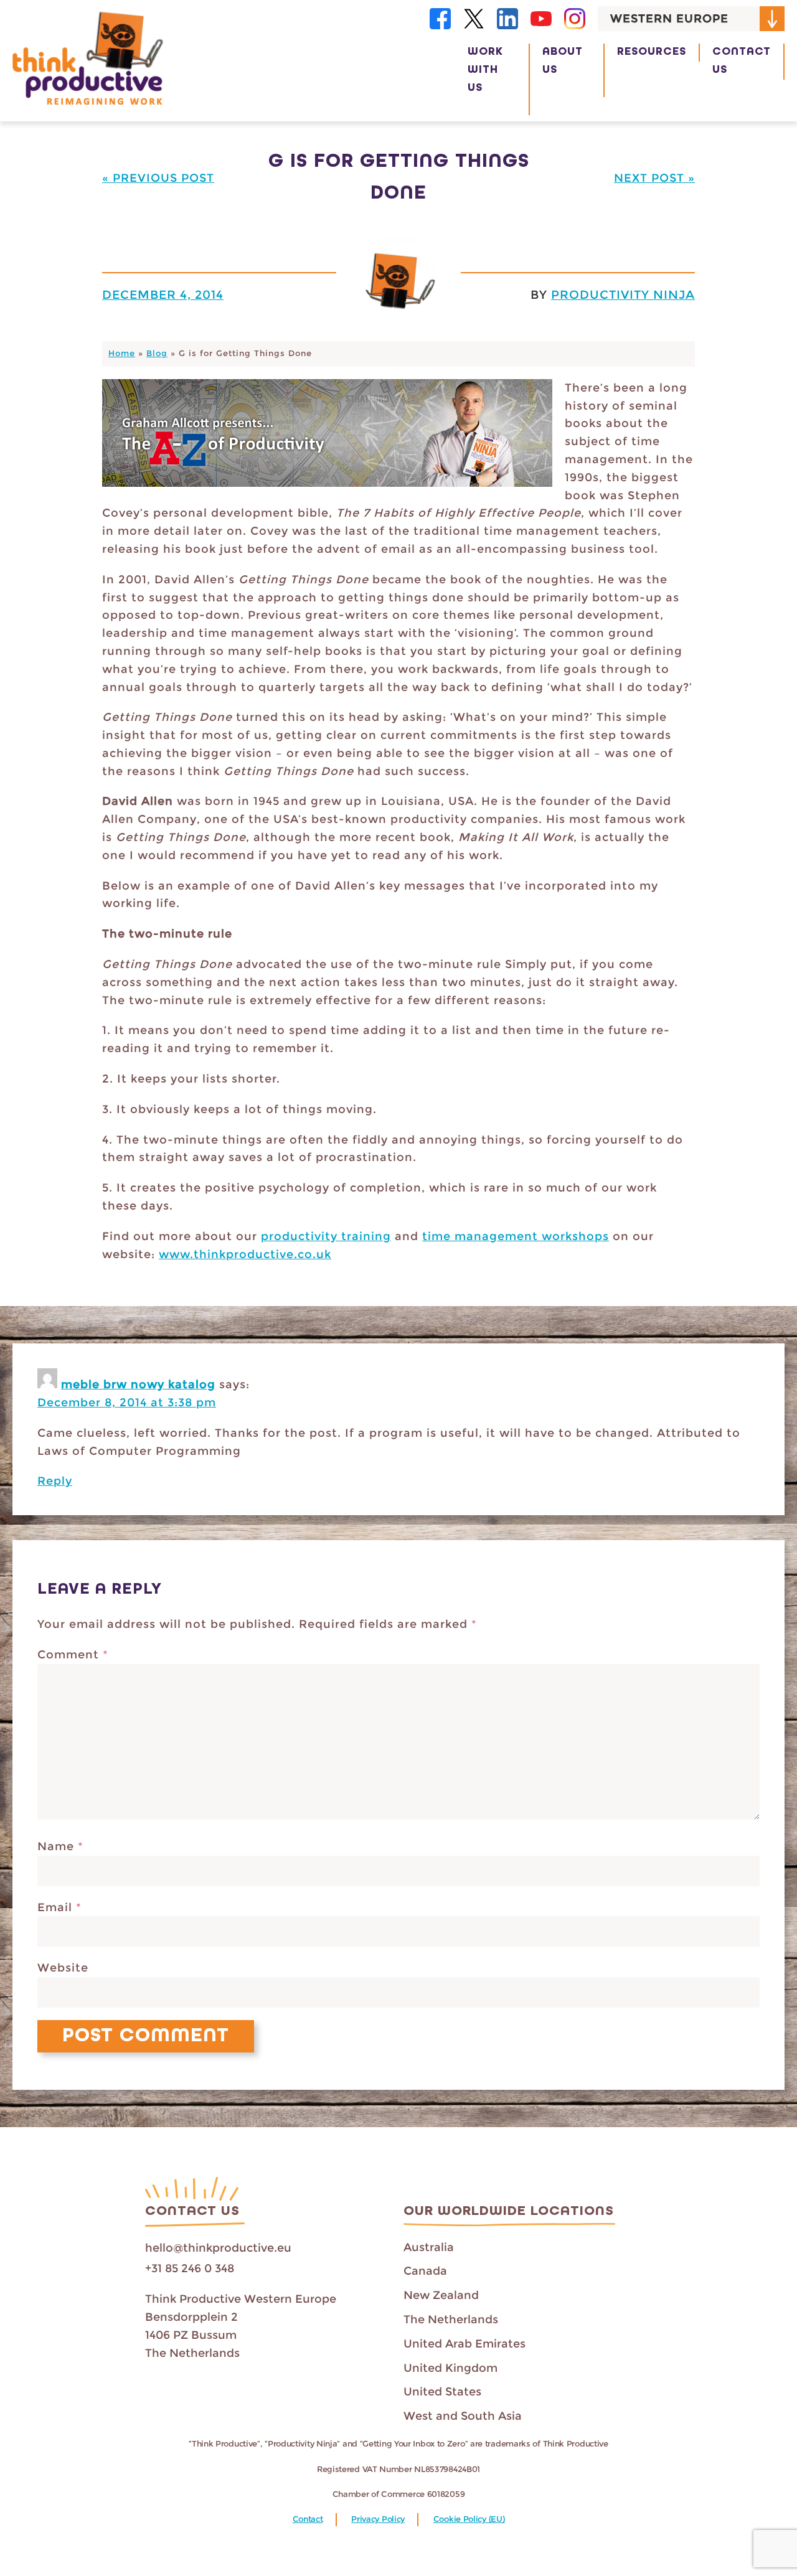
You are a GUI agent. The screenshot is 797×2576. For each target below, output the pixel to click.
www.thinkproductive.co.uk (245, 1254)
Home (122, 353)
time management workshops (516, 1236)
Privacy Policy (378, 2519)
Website (63, 1968)
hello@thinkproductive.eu (218, 2248)
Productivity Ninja (623, 294)
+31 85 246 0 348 (190, 2268)
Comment (73, 1655)
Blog (157, 353)
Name (60, 1846)
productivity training (326, 1236)
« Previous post (158, 178)
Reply (55, 1481)
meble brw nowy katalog (138, 1384)
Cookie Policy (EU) (469, 2519)
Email (59, 1907)
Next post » (654, 178)
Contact (308, 2519)
